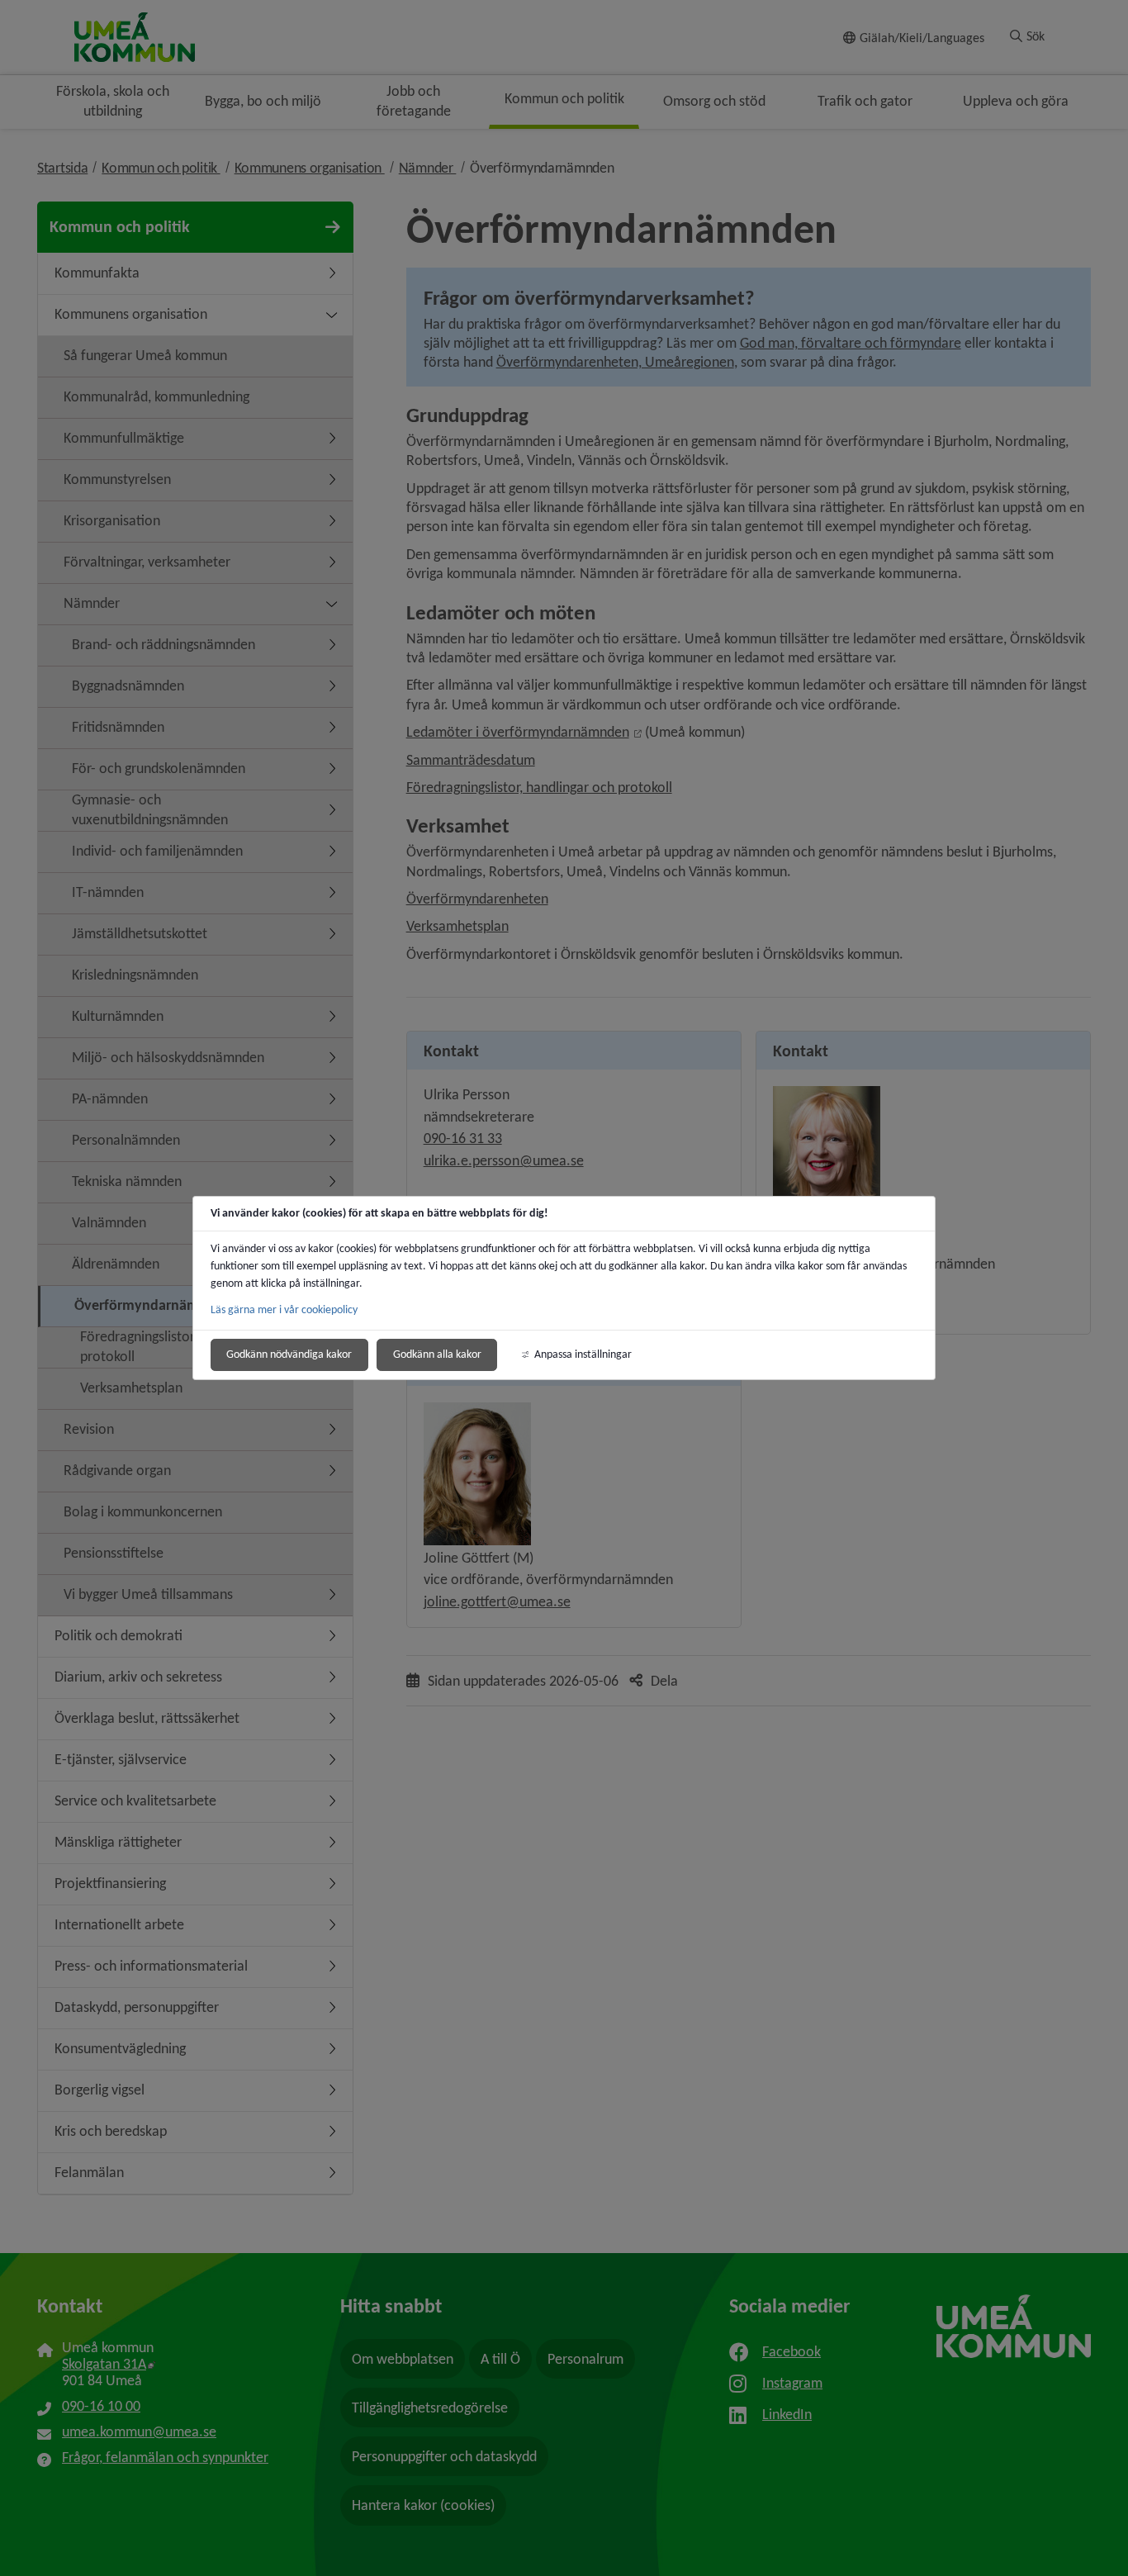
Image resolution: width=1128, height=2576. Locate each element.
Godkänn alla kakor (437, 1354)
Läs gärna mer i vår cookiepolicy (284, 1309)
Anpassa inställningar (583, 1354)
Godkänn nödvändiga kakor (289, 1354)
